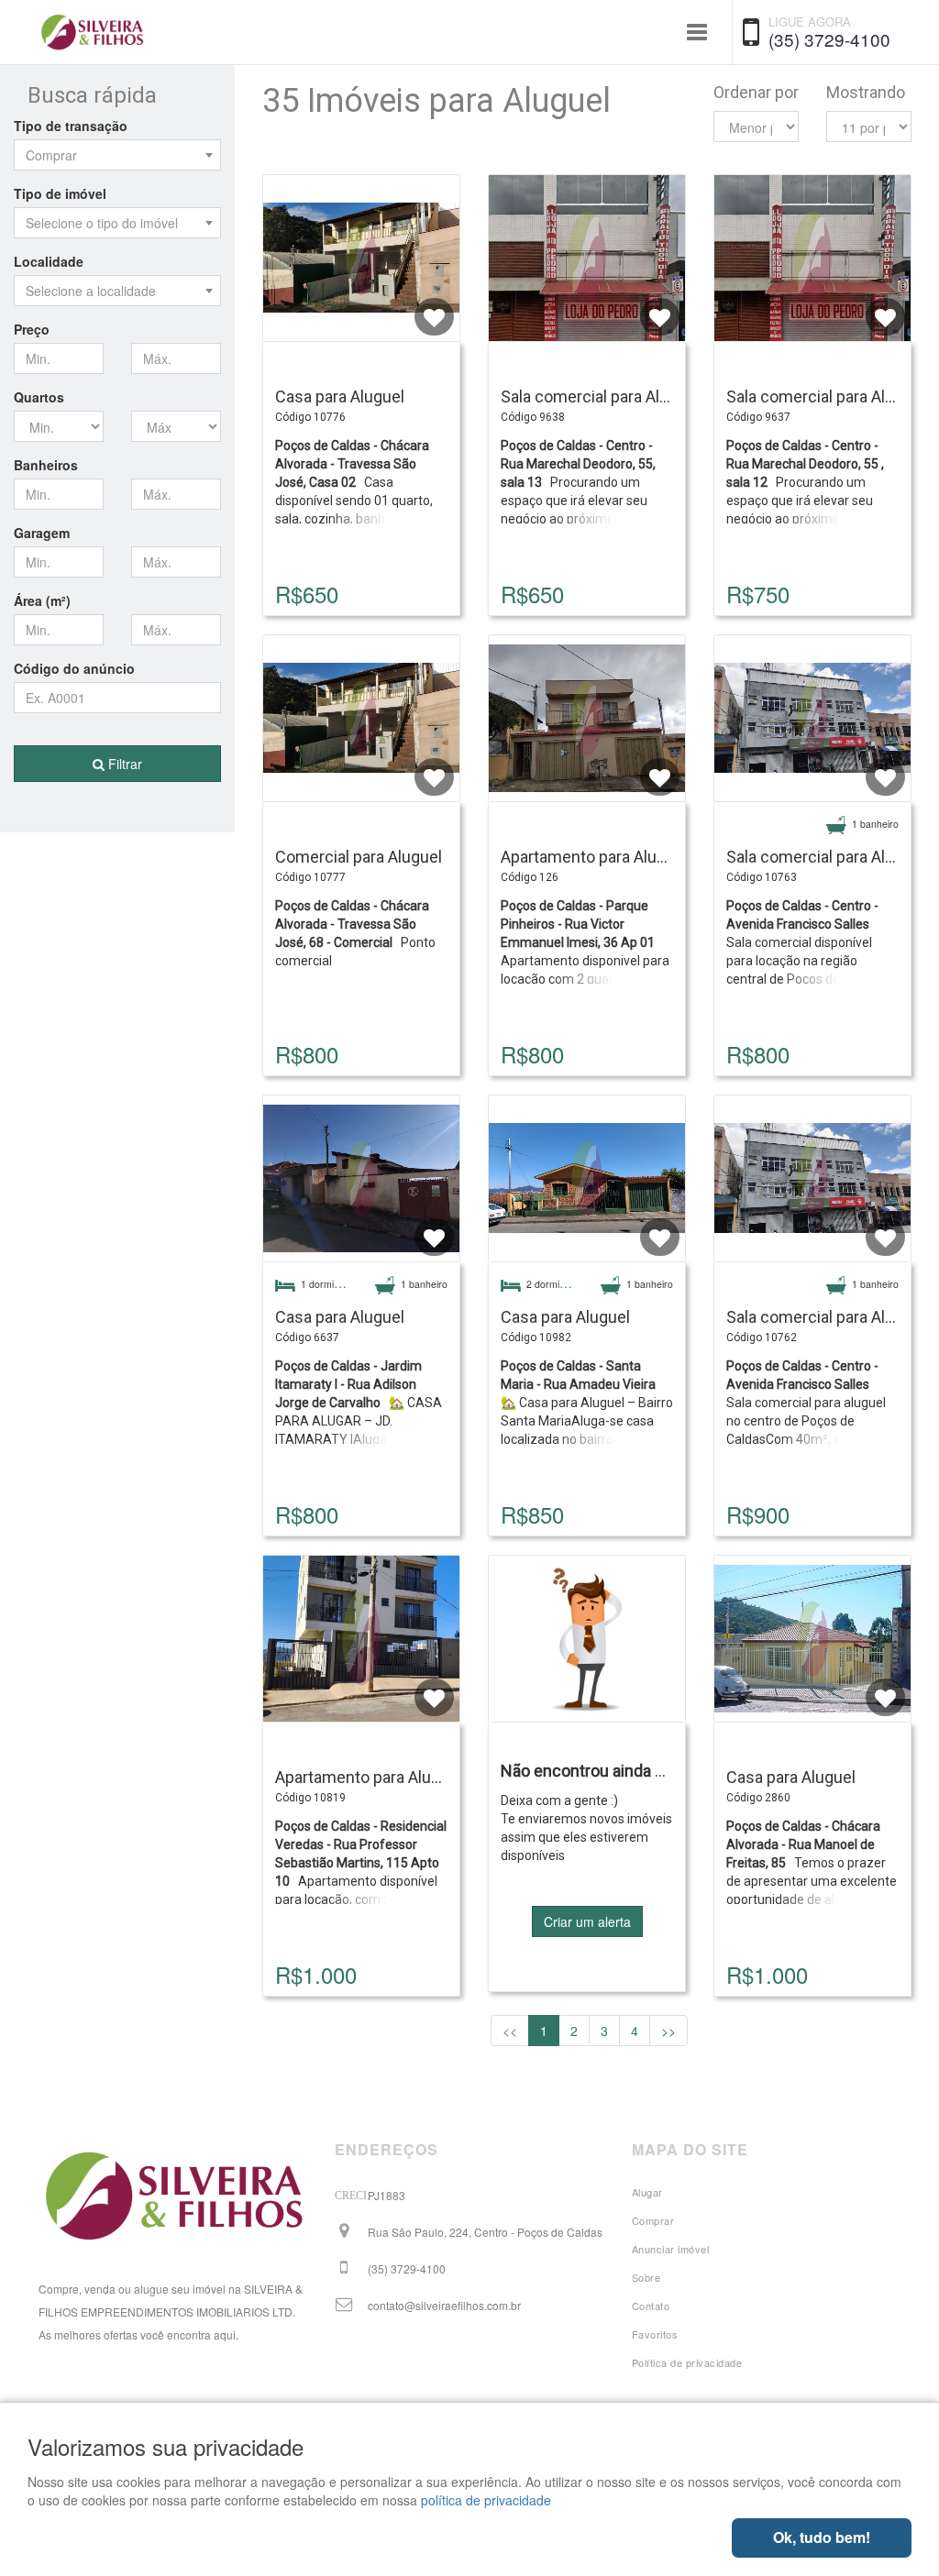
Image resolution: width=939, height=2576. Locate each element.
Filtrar (123, 764)
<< (510, 2031)
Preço (32, 329)
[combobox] (117, 155)
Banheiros (46, 465)
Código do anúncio (74, 668)
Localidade (49, 261)
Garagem (42, 533)
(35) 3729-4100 (829, 39)
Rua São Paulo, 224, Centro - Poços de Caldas (485, 2232)
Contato (651, 2306)
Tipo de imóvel (60, 193)
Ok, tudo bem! (822, 2537)
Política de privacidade (687, 2362)
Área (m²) (42, 600)
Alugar (647, 2192)
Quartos (39, 397)
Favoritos (655, 2334)
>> (668, 2031)
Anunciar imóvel (671, 2249)
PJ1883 (387, 2195)
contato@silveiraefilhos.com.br (444, 2305)
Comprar (653, 2220)
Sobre (646, 2277)
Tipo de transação (71, 126)
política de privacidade (486, 2500)
